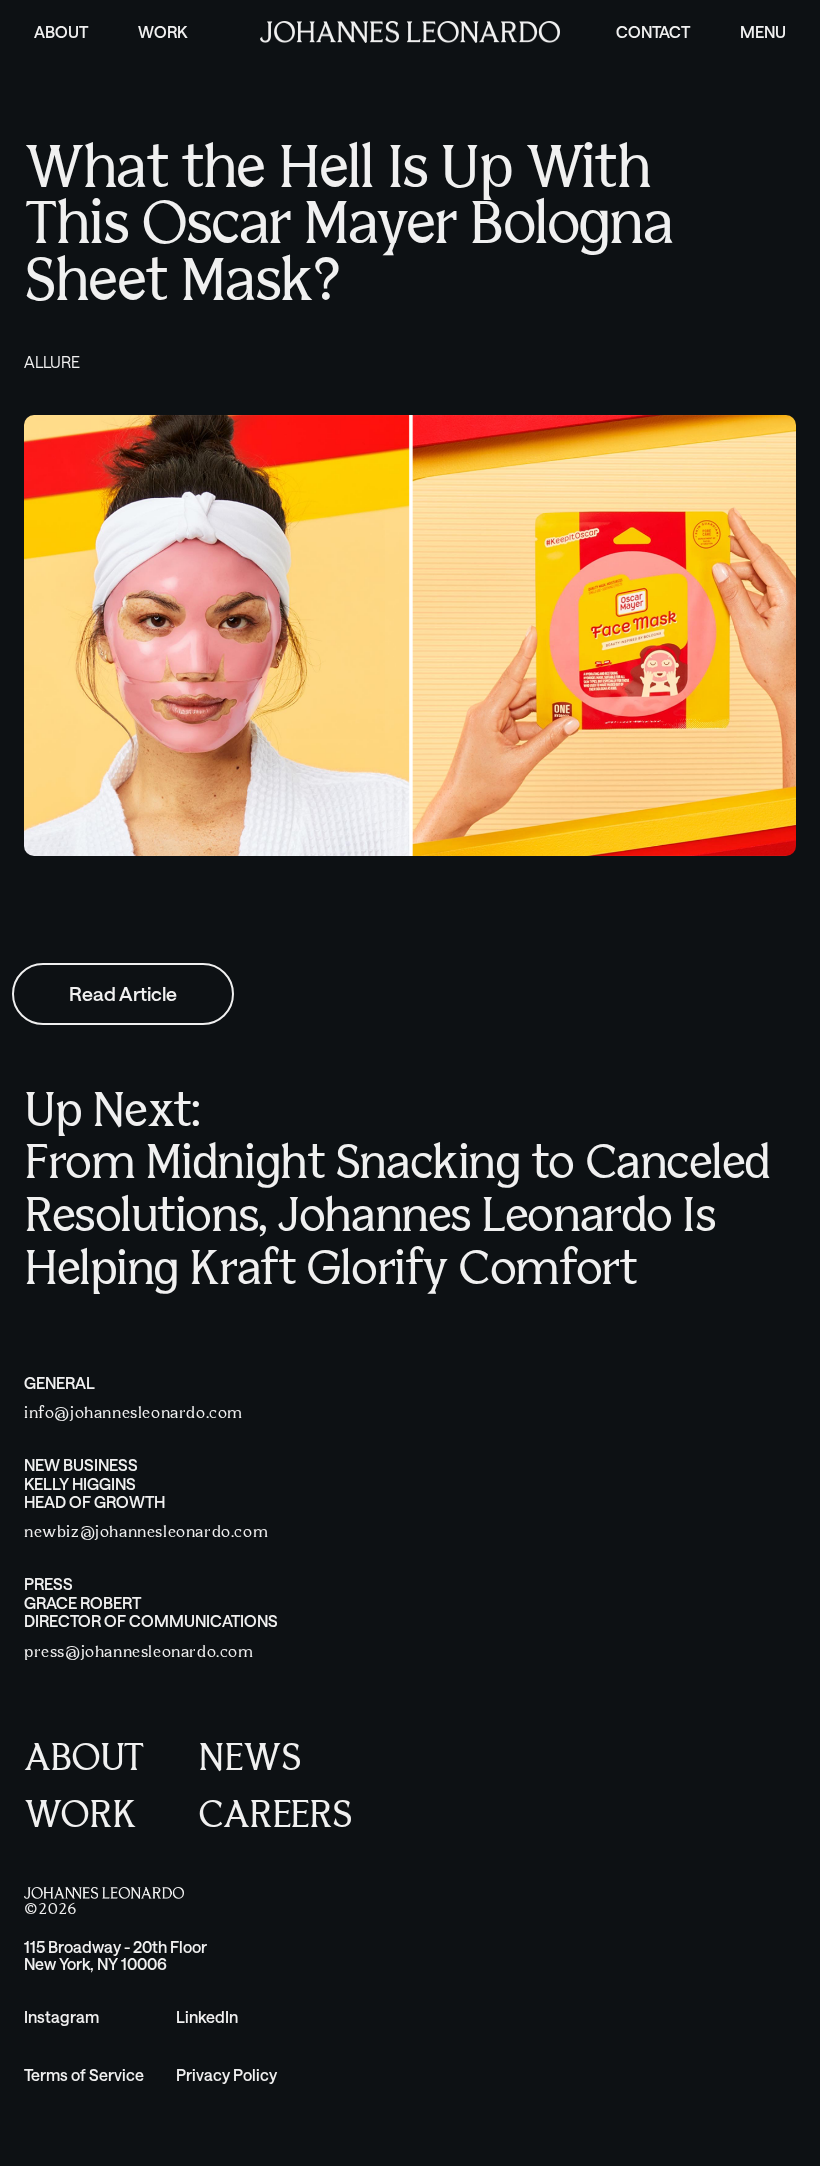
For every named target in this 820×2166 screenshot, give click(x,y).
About (61, 31)
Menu (763, 31)
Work (162, 31)
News (249, 1759)
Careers (275, 1816)
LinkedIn (207, 2016)
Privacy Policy (226, 2074)
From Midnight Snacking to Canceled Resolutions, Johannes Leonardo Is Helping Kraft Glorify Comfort (397, 1218)
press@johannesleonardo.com (139, 1652)
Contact (653, 31)
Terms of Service (84, 2074)
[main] (410, 649)
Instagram (61, 2016)
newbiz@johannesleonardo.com (146, 1532)
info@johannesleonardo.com (133, 1413)
